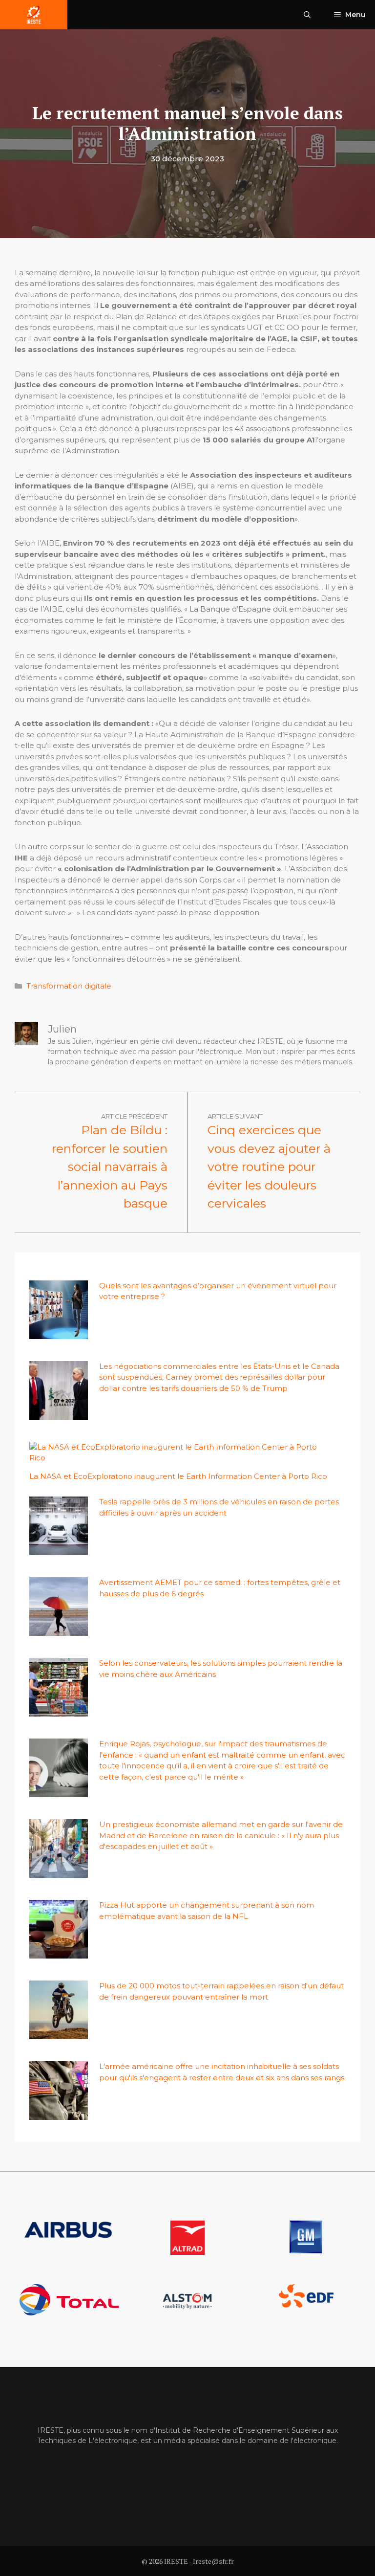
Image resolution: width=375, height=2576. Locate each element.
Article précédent (134, 1116)
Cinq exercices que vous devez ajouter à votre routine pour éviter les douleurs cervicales (269, 1167)
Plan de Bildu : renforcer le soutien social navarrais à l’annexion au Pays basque (110, 1167)
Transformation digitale (69, 986)
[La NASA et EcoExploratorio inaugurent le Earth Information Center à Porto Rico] (182, 1458)
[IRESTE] (34, 15)
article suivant (235, 1116)
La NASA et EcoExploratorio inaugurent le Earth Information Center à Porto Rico (178, 1476)
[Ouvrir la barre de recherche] (307, 15)
